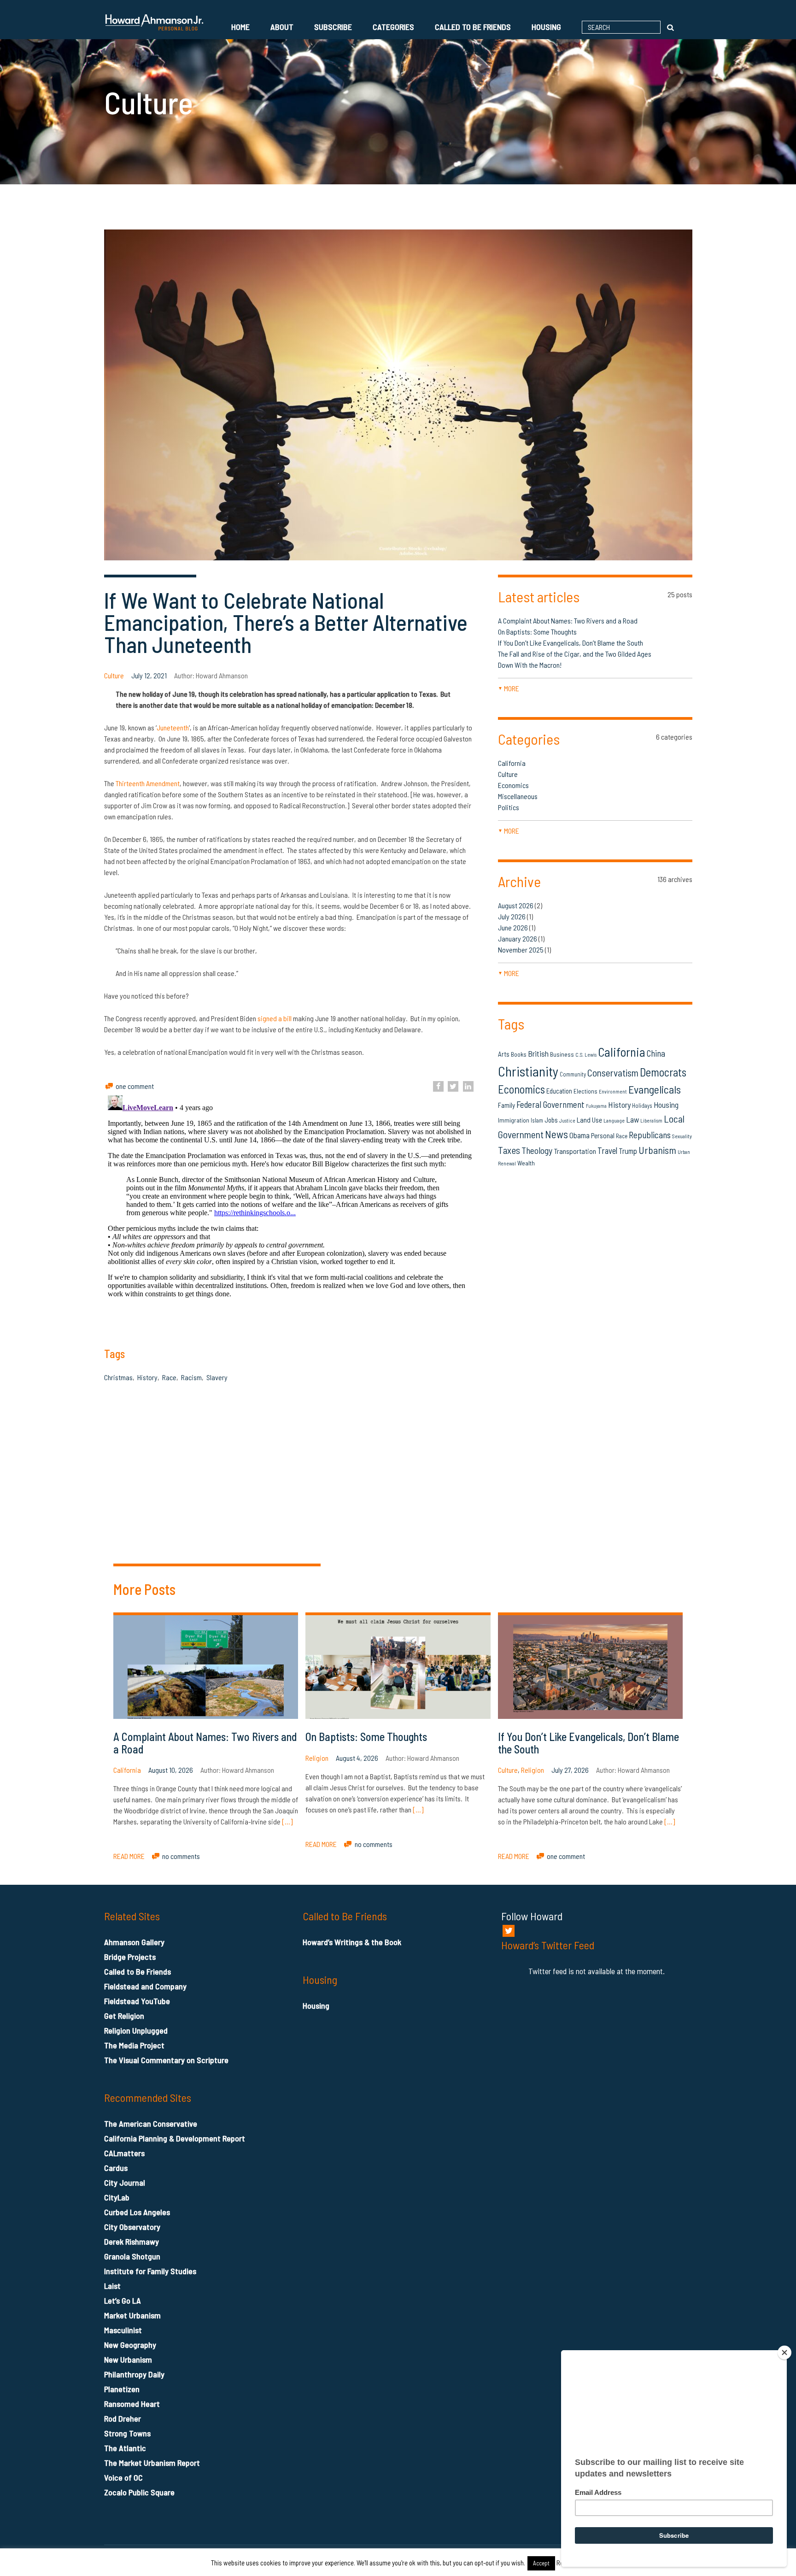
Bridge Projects (130, 1957)
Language (614, 1120)
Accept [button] (541, 2563)
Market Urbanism (132, 2315)
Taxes (509, 1150)
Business (562, 1054)
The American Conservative (151, 2123)
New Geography (130, 2345)
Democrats (663, 1072)
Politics (509, 807)
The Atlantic (125, 2448)
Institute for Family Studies (150, 2271)
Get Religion (124, 2016)
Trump (628, 1151)
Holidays (642, 1106)
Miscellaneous (518, 796)
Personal (603, 1135)
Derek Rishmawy (132, 2241)
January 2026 (518, 938)
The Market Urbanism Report (152, 2463)
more (509, 688)
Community (573, 1074)
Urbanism (657, 1150)
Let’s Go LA (123, 2300)
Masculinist (123, 2330)
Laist (112, 2286)
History (147, 1377)
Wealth (526, 1163)
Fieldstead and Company (145, 1986)
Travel (607, 1151)
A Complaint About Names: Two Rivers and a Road (569, 620)
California (512, 763)
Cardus (116, 2168)
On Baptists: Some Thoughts (537, 632)
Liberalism (651, 1120)
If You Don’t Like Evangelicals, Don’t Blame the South (571, 643)
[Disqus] (595, 1440)
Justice (567, 1120)
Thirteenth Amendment (148, 783)
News (556, 1134)
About (282, 27)
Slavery (217, 1377)
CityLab (117, 2197)
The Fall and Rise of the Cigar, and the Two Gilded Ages (575, 654)
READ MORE (129, 1856)
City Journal (125, 2182)
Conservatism (613, 1073)
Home (240, 27)
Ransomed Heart (132, 2404)
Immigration (514, 1120)
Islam (537, 1120)
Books (519, 1054)
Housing (546, 27)
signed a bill (275, 1018)
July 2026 (512, 916)
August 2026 (516, 905)
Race (169, 1377)
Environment (613, 1091)
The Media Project (134, 2045)
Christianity (528, 1071)
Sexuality (682, 1136)
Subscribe (333, 27)
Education (559, 1091)
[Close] (784, 2353)
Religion (317, 1758)
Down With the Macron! (530, 665)
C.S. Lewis (586, 1055)
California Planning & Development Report (175, 2138)
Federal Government (550, 1104)
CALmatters (124, 2153)
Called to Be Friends (473, 27)
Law (632, 1119)
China (656, 1053)
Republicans (650, 1135)
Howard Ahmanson (222, 675)
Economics (513, 785)
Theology (537, 1150)
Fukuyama (596, 1106)
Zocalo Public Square (139, 2492)
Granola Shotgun (132, 2256)
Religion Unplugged (136, 2030)
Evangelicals (655, 1089)
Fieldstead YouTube (137, 2001)
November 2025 (521, 950)
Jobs (551, 1120)
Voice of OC (123, 2477)
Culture (114, 675)
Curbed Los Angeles (137, 2212)
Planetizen (122, 2389)
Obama (579, 1135)
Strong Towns (127, 2433)
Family (506, 1105)
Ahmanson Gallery (134, 1942)
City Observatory (132, 2227)
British (538, 1053)
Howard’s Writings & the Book (352, 1942)
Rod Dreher (123, 2418)
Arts (504, 1054)
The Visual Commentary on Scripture (166, 2060)
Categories (393, 27)
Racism (191, 1377)
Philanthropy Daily (134, 2374)
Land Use (589, 1120)
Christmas (118, 1377)
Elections (585, 1091)
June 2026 (513, 927)
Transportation (575, 1151)
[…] (287, 1821)
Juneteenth (173, 727)
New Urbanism (128, 2359)
